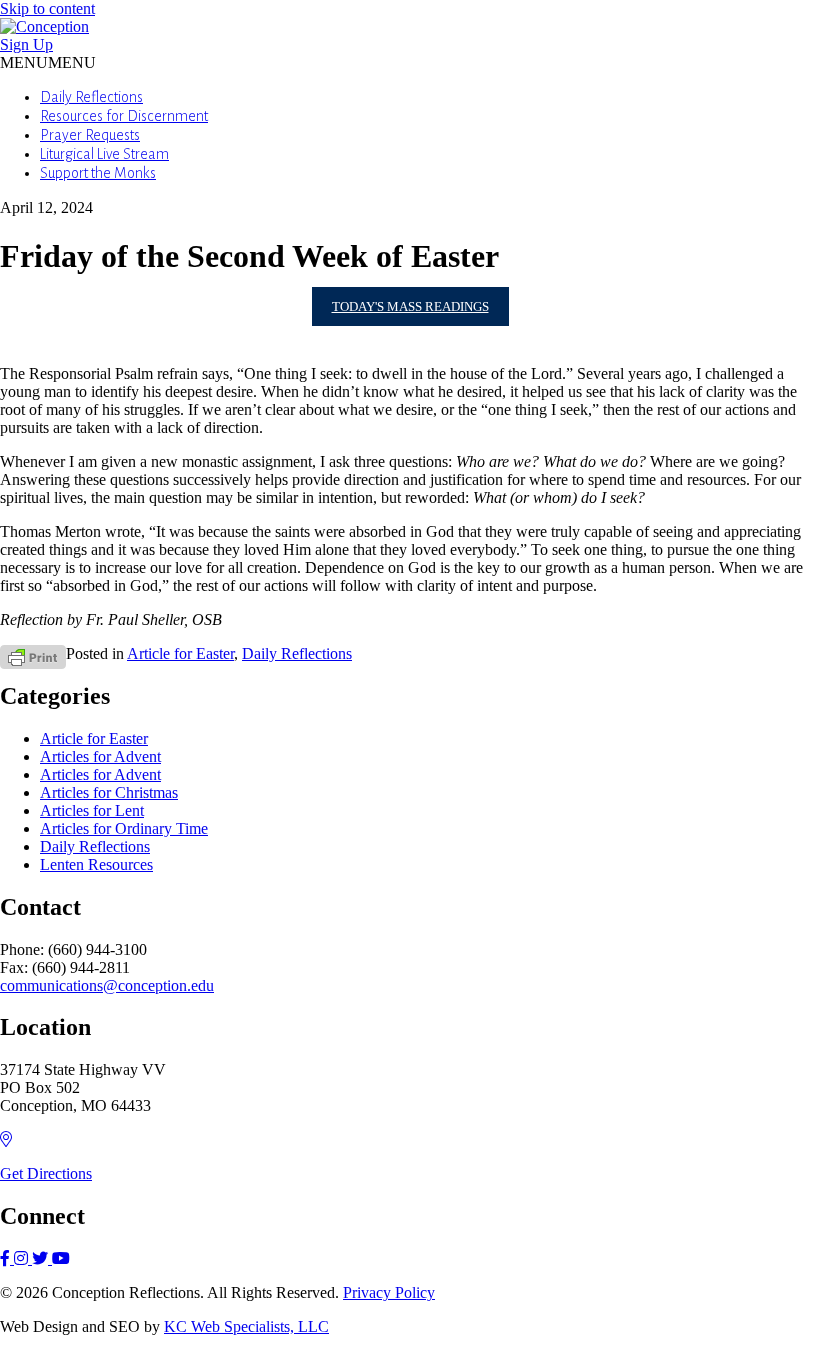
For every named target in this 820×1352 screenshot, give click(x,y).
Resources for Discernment (124, 116)
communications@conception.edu (107, 985)
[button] (48, 62)
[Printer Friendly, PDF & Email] (33, 655)
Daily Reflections (91, 97)
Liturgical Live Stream (104, 154)
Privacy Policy (389, 1292)
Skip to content (47, 8)
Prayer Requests (90, 135)
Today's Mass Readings (410, 306)
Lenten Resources (96, 864)
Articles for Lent (92, 810)
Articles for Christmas (109, 792)
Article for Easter (180, 653)
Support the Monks (98, 173)
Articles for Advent (100, 756)
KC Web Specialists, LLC (246, 1326)
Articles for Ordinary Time (124, 828)
